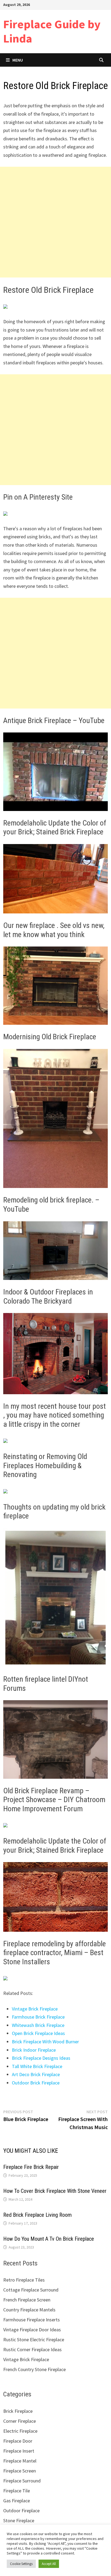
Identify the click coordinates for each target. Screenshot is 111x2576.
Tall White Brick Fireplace (37, 2066)
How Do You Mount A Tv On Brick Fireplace (49, 2239)
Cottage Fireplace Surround (31, 2290)
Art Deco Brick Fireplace (36, 2074)
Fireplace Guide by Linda (52, 31)
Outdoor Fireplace (21, 2511)
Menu (18, 60)
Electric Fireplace (20, 2431)
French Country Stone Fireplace (34, 2369)
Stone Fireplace (19, 2520)
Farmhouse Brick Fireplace (38, 2017)
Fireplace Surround (22, 2481)
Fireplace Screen (20, 2471)
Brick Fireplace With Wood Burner (45, 2042)
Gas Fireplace (17, 2501)
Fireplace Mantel (20, 2461)
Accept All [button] (49, 2564)
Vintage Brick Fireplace (35, 2009)
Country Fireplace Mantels (29, 2310)
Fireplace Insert (19, 2451)
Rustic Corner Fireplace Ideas (32, 2349)
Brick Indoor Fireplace (34, 2050)
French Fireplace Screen (27, 2300)
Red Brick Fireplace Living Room (37, 2215)
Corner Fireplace (20, 2421)
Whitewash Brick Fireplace (38, 2025)
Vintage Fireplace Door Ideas (32, 2330)
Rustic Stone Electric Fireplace (34, 2340)
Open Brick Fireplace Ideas (38, 2033)
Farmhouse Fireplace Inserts (32, 2320)
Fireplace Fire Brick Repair (31, 2167)
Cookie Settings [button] (21, 2564)
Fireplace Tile (17, 2491)
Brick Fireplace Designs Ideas (41, 2058)
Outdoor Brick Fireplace (36, 2083)
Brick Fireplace (18, 2411)
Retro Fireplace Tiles (24, 2280)
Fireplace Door (18, 2441)
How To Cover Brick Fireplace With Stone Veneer (55, 2191)
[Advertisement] (55, 222)
